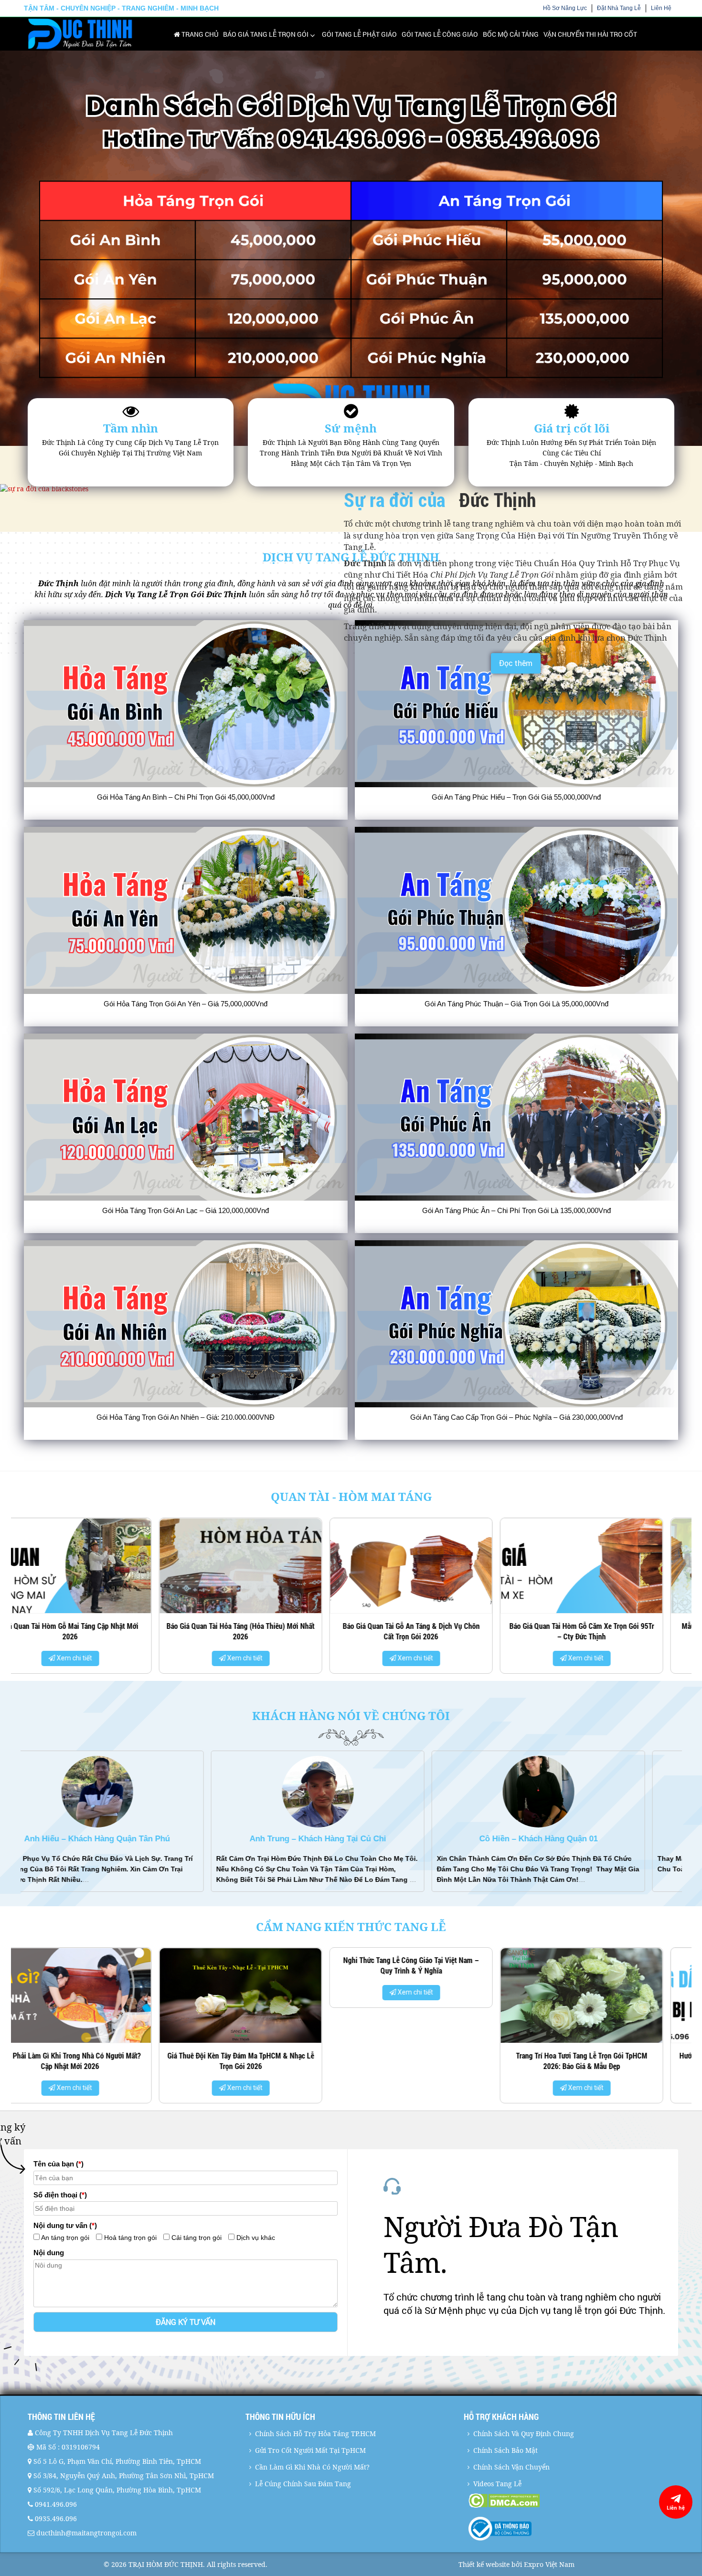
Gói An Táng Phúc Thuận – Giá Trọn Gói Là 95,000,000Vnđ (516, 1004)
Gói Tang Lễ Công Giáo (440, 34)
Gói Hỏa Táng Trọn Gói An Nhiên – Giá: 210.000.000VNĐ (186, 1417)
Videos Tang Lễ (497, 2484)
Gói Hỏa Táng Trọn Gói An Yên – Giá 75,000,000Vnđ (186, 1004)
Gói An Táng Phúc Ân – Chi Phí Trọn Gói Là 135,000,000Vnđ (516, 1210)
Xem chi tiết (100, 1658)
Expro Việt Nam (549, 2564)
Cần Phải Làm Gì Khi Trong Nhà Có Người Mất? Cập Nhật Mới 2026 (437, 2061)
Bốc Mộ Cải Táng (511, 34)
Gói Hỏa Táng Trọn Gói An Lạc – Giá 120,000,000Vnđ (186, 1210)
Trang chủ (199, 34)
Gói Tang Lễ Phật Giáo (359, 34)
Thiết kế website (484, 2564)
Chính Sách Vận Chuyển (511, 2467)
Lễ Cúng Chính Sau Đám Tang (303, 2484)
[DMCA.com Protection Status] (572, 2501)
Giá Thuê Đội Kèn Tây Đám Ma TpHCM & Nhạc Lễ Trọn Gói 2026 (608, 2061)
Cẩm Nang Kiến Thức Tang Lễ (351, 1927)
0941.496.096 (56, 2504)
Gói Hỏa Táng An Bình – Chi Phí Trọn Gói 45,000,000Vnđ (186, 797)
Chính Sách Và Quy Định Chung (524, 2433)
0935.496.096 (56, 2518)
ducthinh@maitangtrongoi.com (86, 2533)
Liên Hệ (661, 8)
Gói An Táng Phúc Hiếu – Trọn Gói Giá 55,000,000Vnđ (516, 797)
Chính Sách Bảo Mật (505, 2450)
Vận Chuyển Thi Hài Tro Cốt (590, 34)
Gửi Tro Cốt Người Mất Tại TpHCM (310, 2450)
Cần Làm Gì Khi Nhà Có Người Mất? (312, 2467)
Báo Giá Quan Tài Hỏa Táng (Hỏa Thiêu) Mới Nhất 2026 (607, 1631)
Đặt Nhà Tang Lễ (619, 8)
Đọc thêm (516, 663)
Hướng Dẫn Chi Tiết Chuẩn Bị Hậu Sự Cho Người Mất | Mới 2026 (267, 2061)
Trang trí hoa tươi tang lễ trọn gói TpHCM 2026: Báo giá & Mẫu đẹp (96, 2061)
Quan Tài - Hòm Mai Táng (351, 1496)
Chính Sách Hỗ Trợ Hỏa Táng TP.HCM (315, 2433)
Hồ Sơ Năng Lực (565, 8)
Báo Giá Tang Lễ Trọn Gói (266, 34)
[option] (96, 1599)
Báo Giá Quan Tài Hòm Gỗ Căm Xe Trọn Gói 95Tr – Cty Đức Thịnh (96, 1631)
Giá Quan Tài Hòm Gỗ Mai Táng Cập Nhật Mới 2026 (437, 1631)
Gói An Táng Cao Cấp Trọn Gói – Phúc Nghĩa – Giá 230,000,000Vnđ (516, 1417)
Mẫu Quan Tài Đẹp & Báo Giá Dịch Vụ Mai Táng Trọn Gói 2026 (266, 1631)
